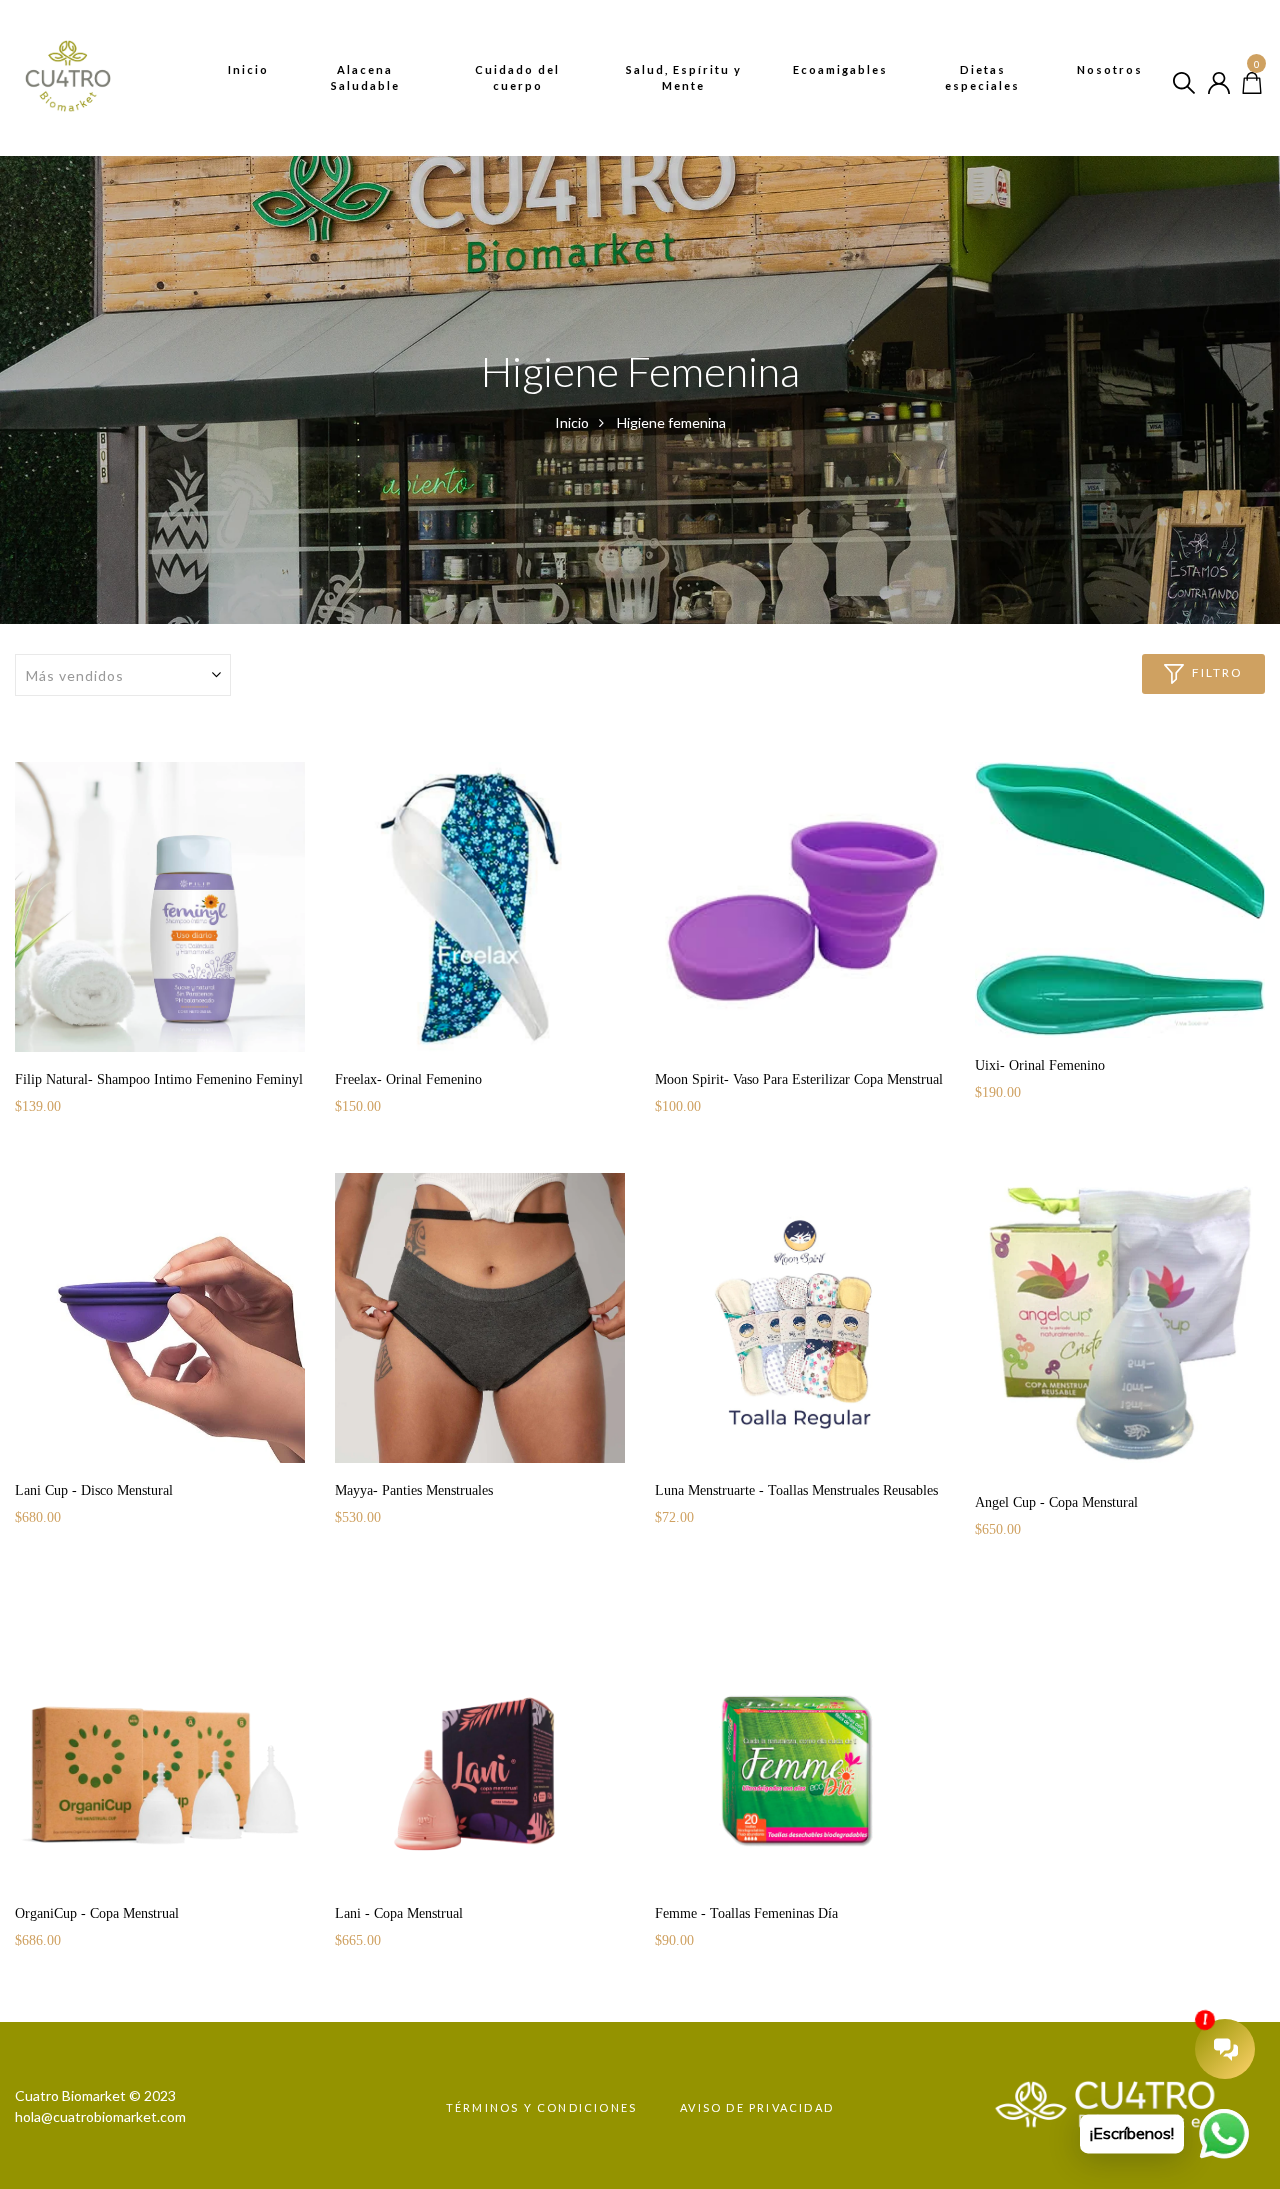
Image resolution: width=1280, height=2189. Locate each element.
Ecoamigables (840, 69)
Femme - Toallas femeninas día (746, 1913)
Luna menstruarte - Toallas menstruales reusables (796, 1490)
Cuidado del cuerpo (517, 78)
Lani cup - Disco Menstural (94, 1490)
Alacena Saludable (365, 78)
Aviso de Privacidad (757, 2107)
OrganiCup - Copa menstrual (97, 1913)
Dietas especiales (982, 78)
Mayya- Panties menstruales (414, 1490)
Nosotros (1110, 69)
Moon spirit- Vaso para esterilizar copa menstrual (799, 1079)
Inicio (248, 69)
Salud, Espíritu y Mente (684, 78)
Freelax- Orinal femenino (408, 1079)
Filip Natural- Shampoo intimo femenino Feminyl (159, 1079)
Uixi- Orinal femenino (1040, 1065)
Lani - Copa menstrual (399, 1913)
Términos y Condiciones (541, 2107)
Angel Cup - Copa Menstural (1056, 1502)
